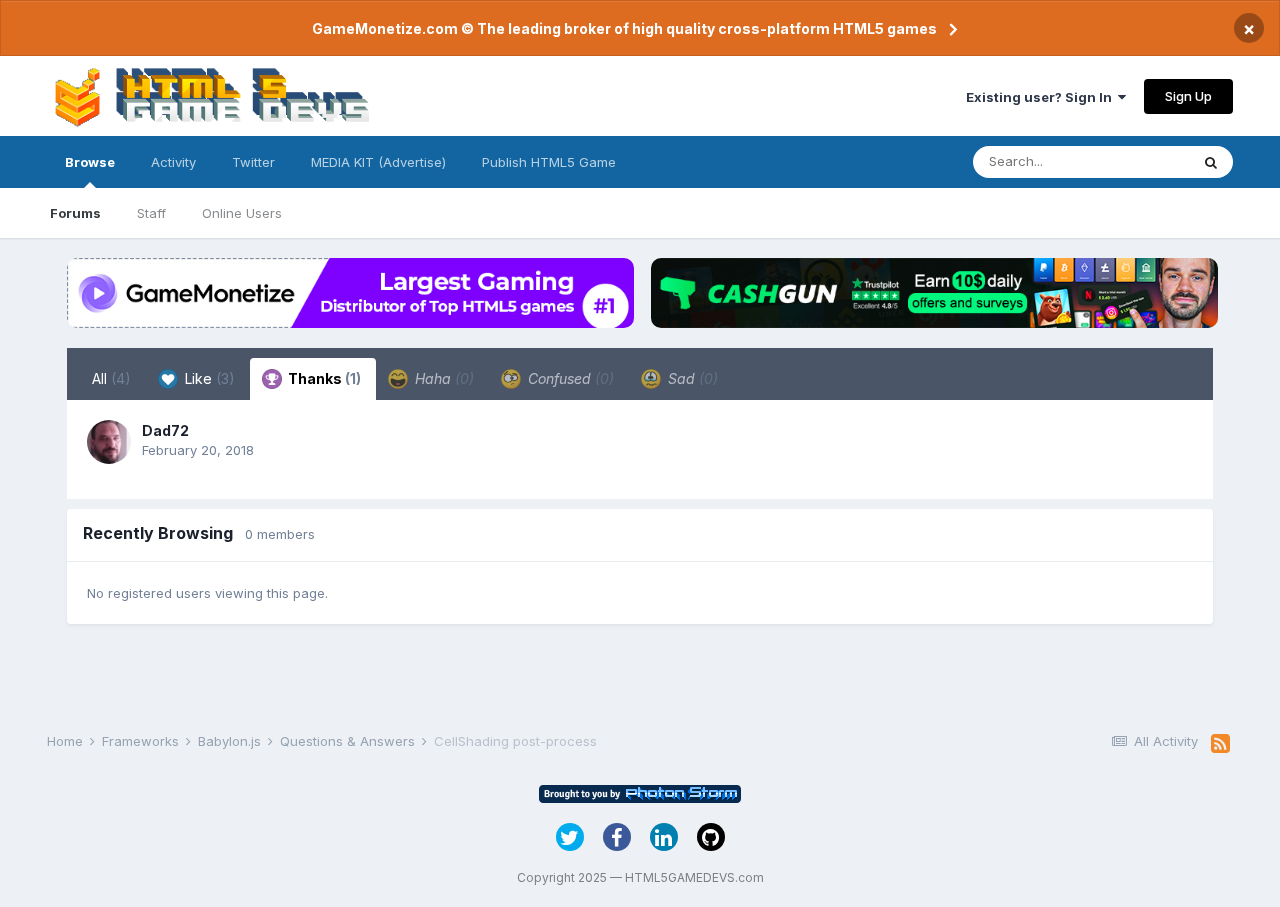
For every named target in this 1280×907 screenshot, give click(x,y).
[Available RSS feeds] (1220, 744)
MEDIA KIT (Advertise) (378, 162)
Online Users (242, 213)
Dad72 (165, 430)
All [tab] (111, 378)
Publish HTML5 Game (549, 162)
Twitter (253, 162)
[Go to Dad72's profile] (109, 442)
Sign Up (1188, 96)
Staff (151, 213)
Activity (173, 162)
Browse (90, 162)
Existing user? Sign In (1042, 97)
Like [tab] (208, 378)
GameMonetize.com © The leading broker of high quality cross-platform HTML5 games (624, 28)
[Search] (1211, 162)
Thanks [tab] (323, 378)
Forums (75, 213)
